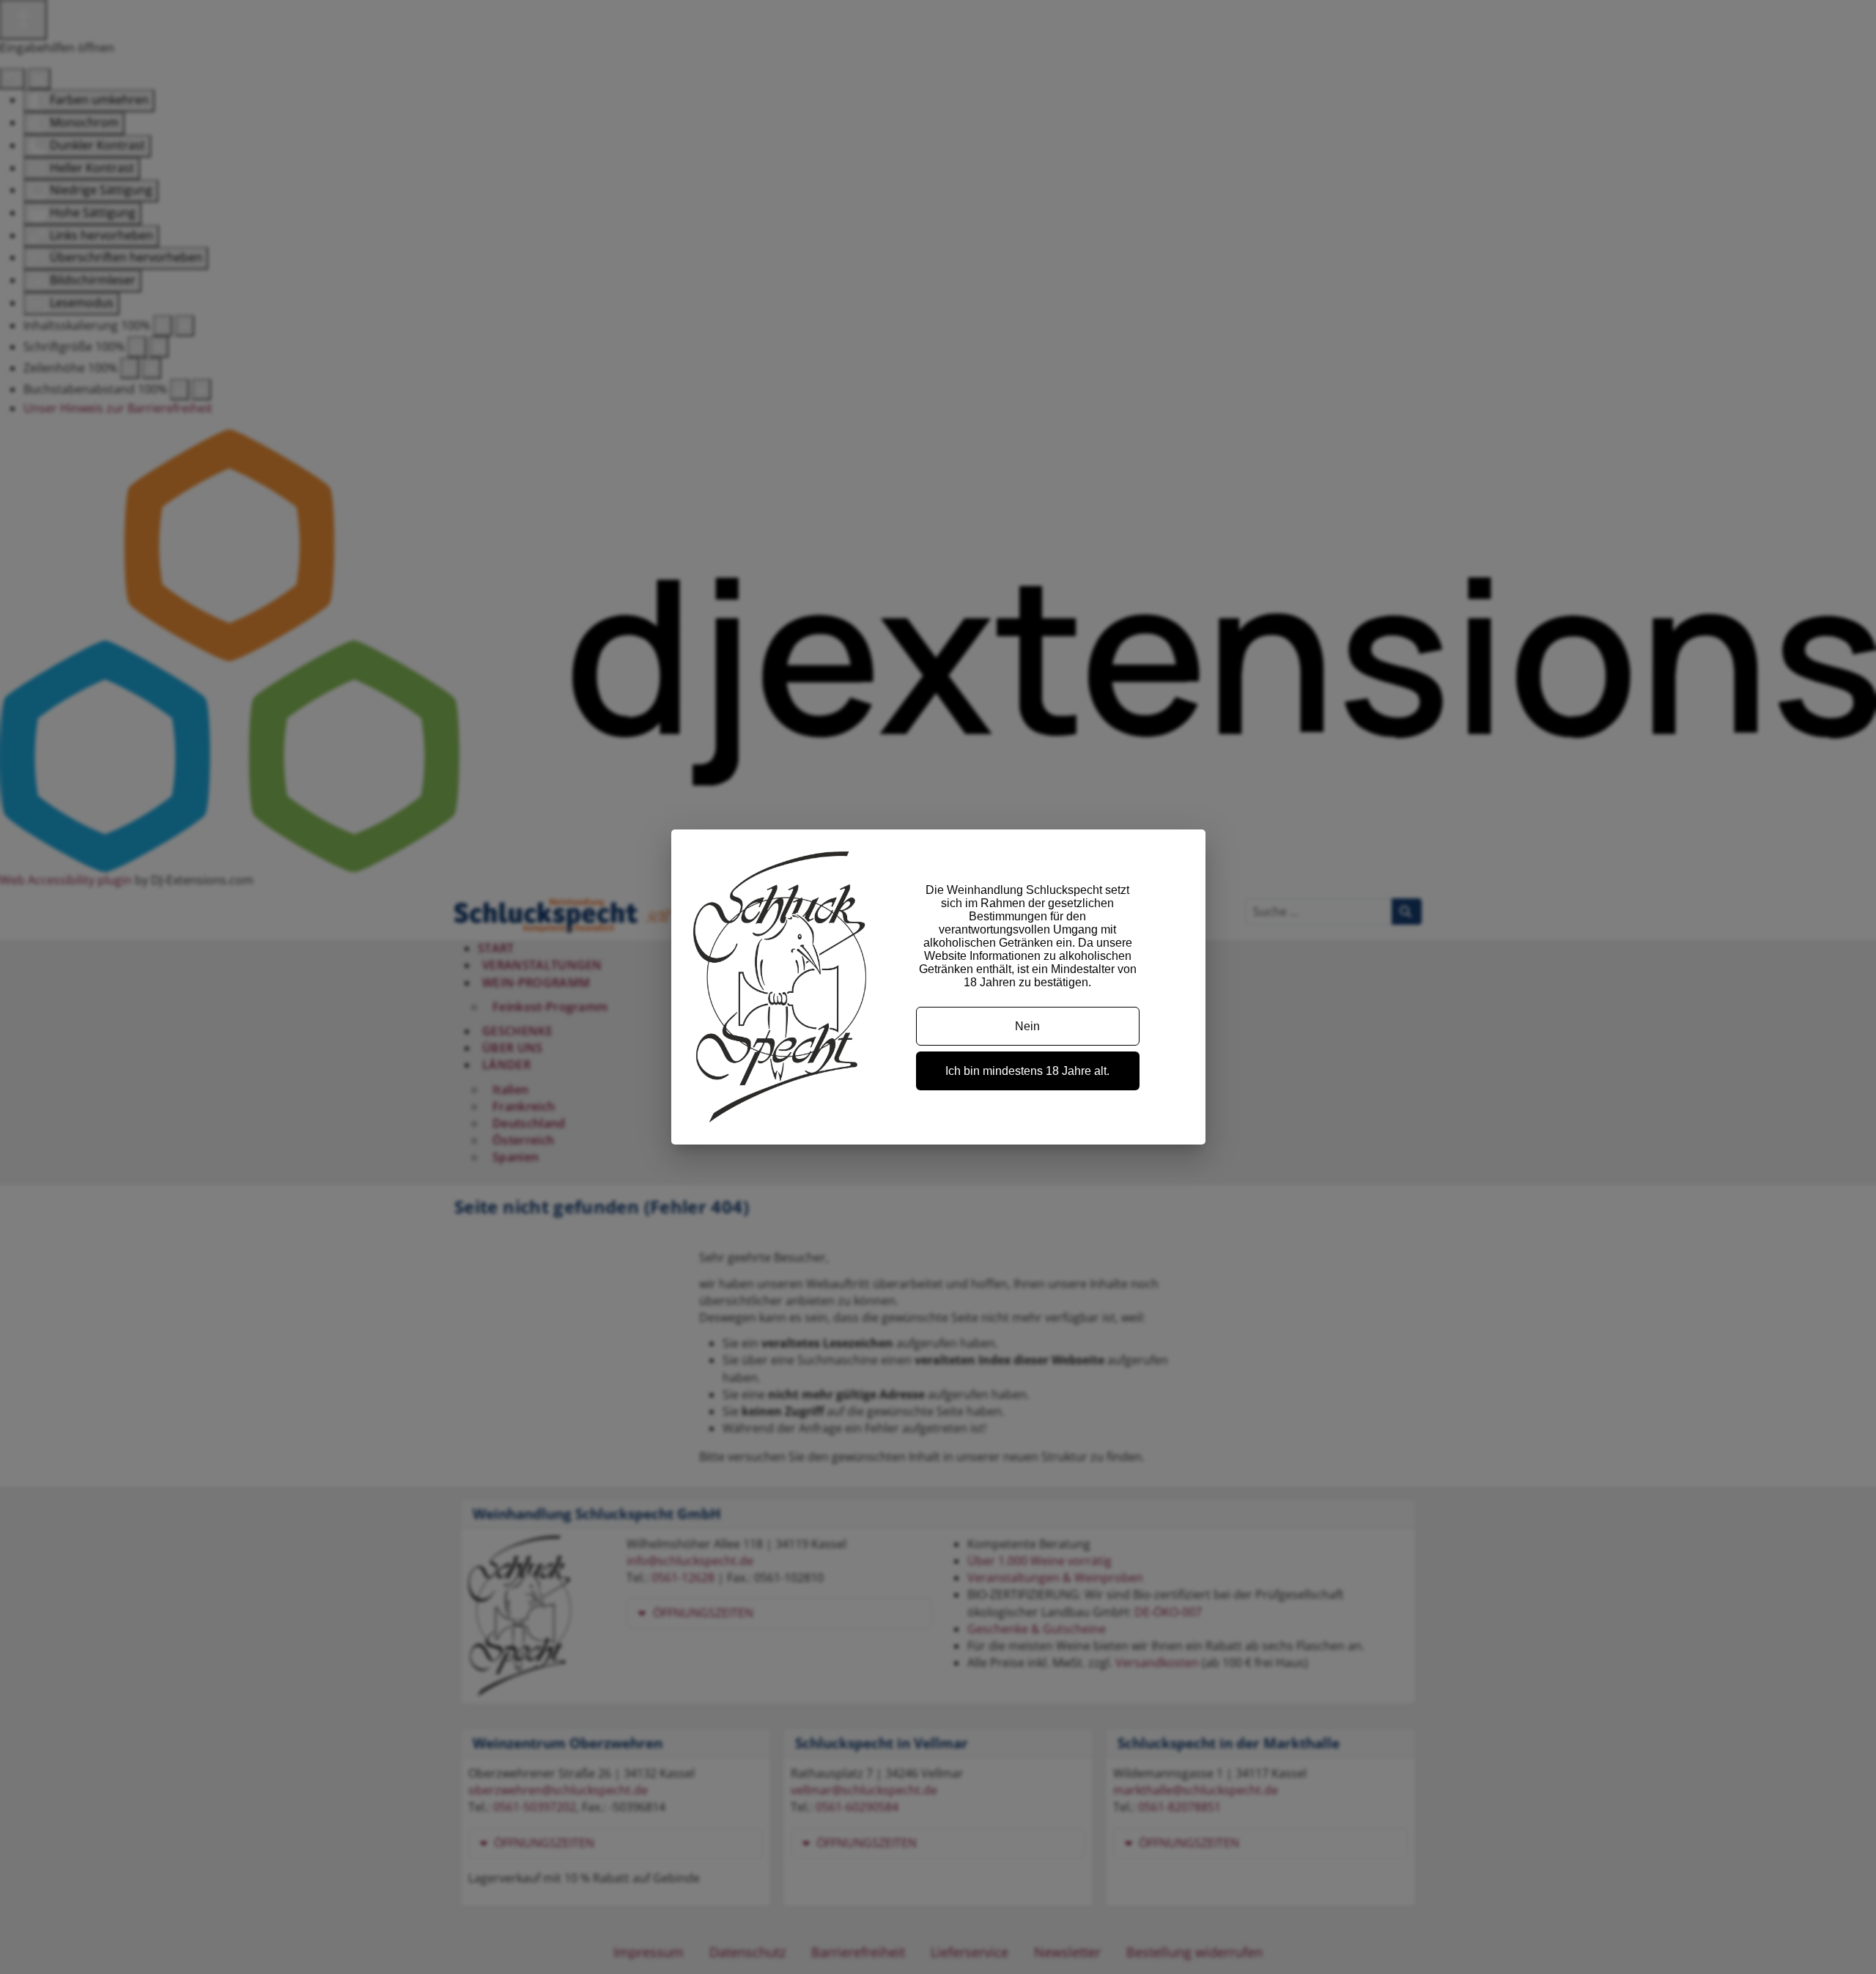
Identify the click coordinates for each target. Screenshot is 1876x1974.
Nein (1027, 1026)
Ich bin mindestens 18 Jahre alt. (1027, 1071)
